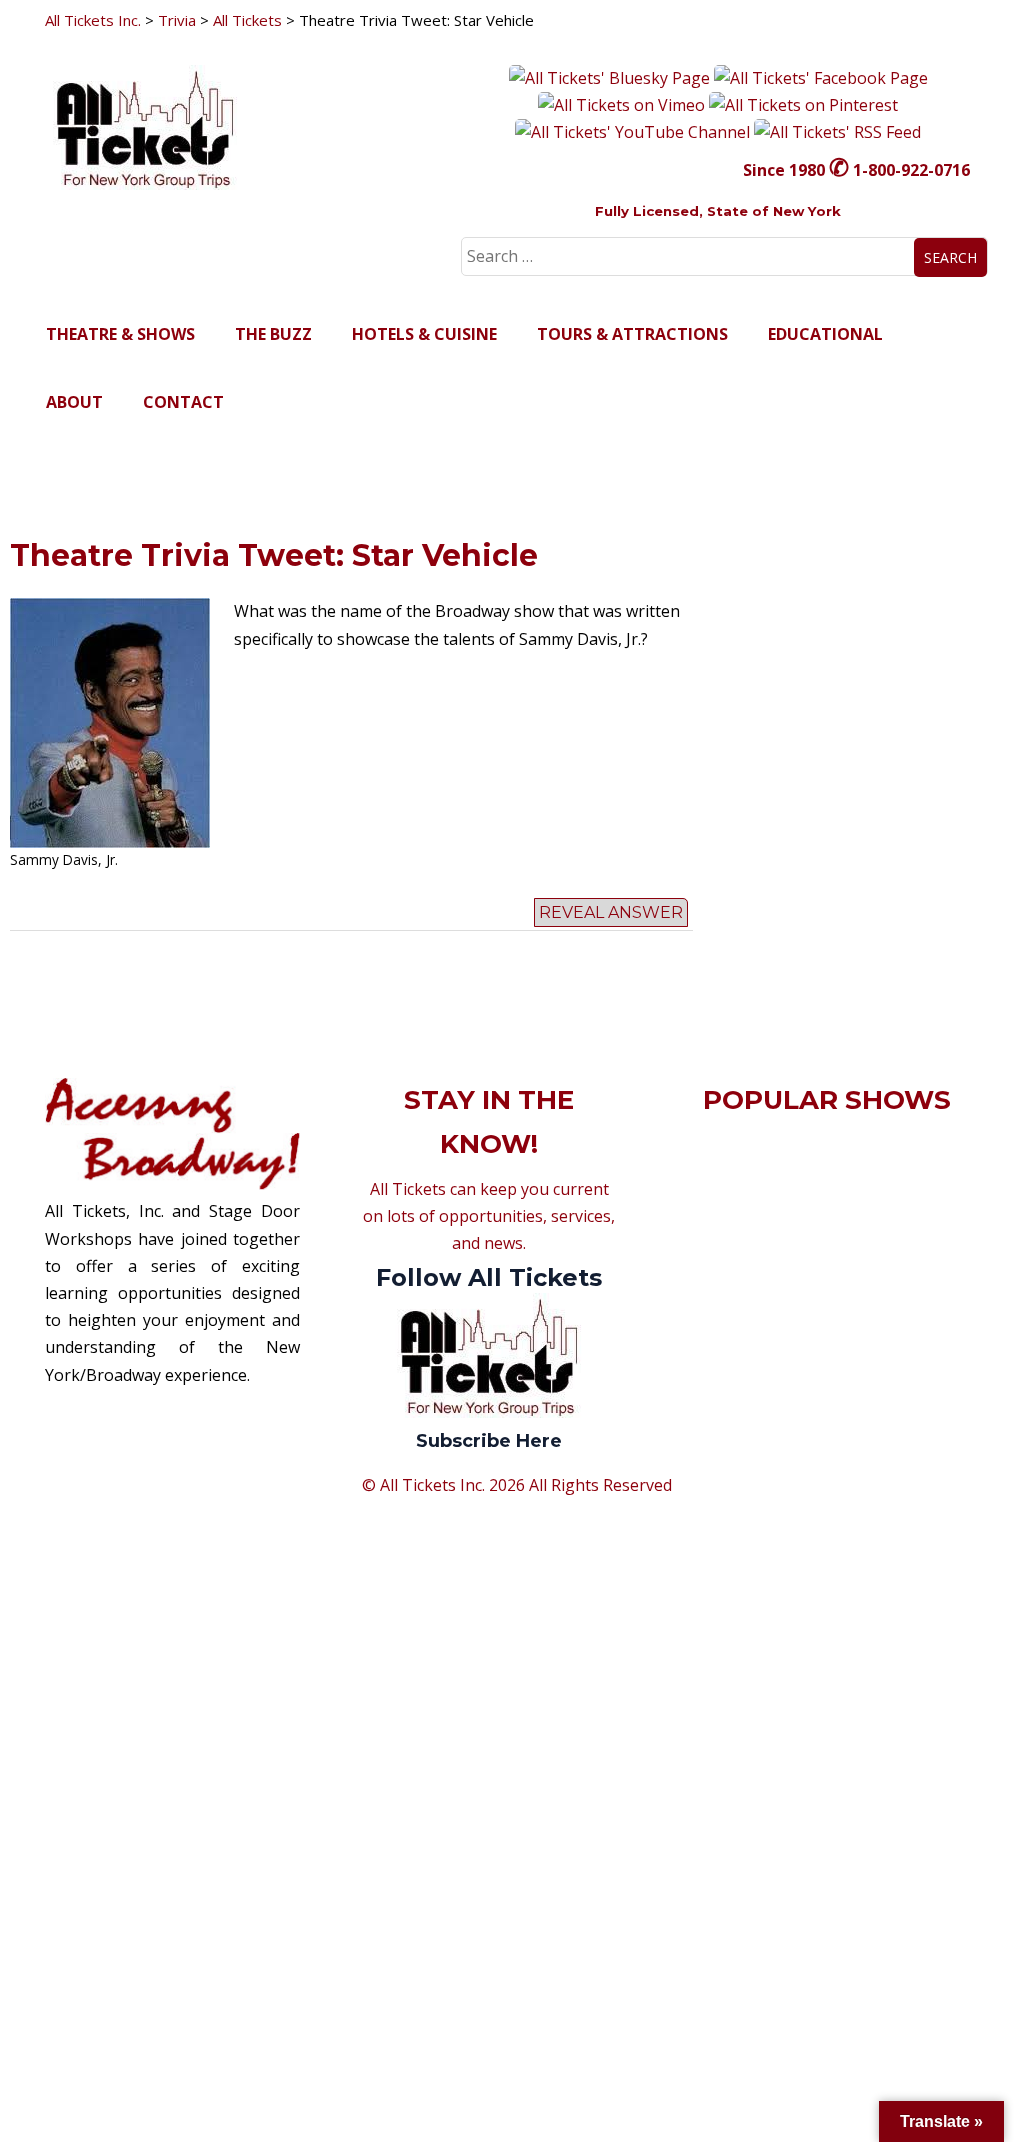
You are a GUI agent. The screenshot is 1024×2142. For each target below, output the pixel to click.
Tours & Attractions (632, 334)
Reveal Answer (611, 912)
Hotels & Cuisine (424, 334)
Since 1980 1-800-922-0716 (856, 170)
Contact (183, 402)
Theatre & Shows (120, 334)
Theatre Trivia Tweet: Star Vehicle (274, 555)
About (74, 402)
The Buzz (273, 334)
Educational (825, 334)
